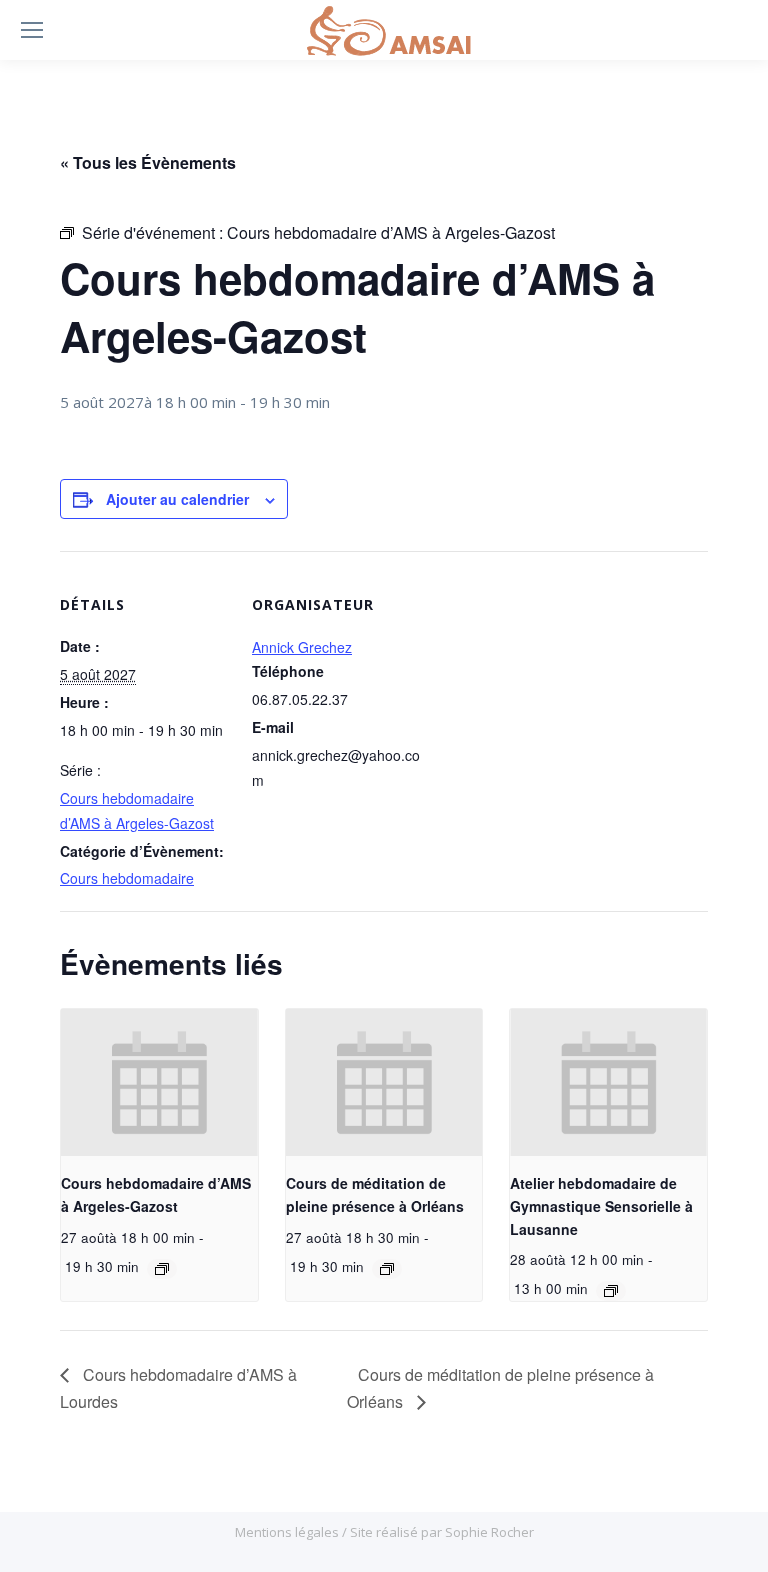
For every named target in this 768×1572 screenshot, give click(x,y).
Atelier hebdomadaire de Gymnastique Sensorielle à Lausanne (601, 1205)
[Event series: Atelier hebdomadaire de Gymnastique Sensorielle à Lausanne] (611, 1291)
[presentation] (159, 1083)
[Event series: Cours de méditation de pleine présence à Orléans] (387, 1269)
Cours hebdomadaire (127, 878)
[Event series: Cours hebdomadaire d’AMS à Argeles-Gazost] (162, 1269)
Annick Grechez (302, 647)
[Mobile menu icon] (32, 30)
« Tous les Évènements (148, 162)
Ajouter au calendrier (177, 499)
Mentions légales (288, 1532)
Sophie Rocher (489, 1532)
